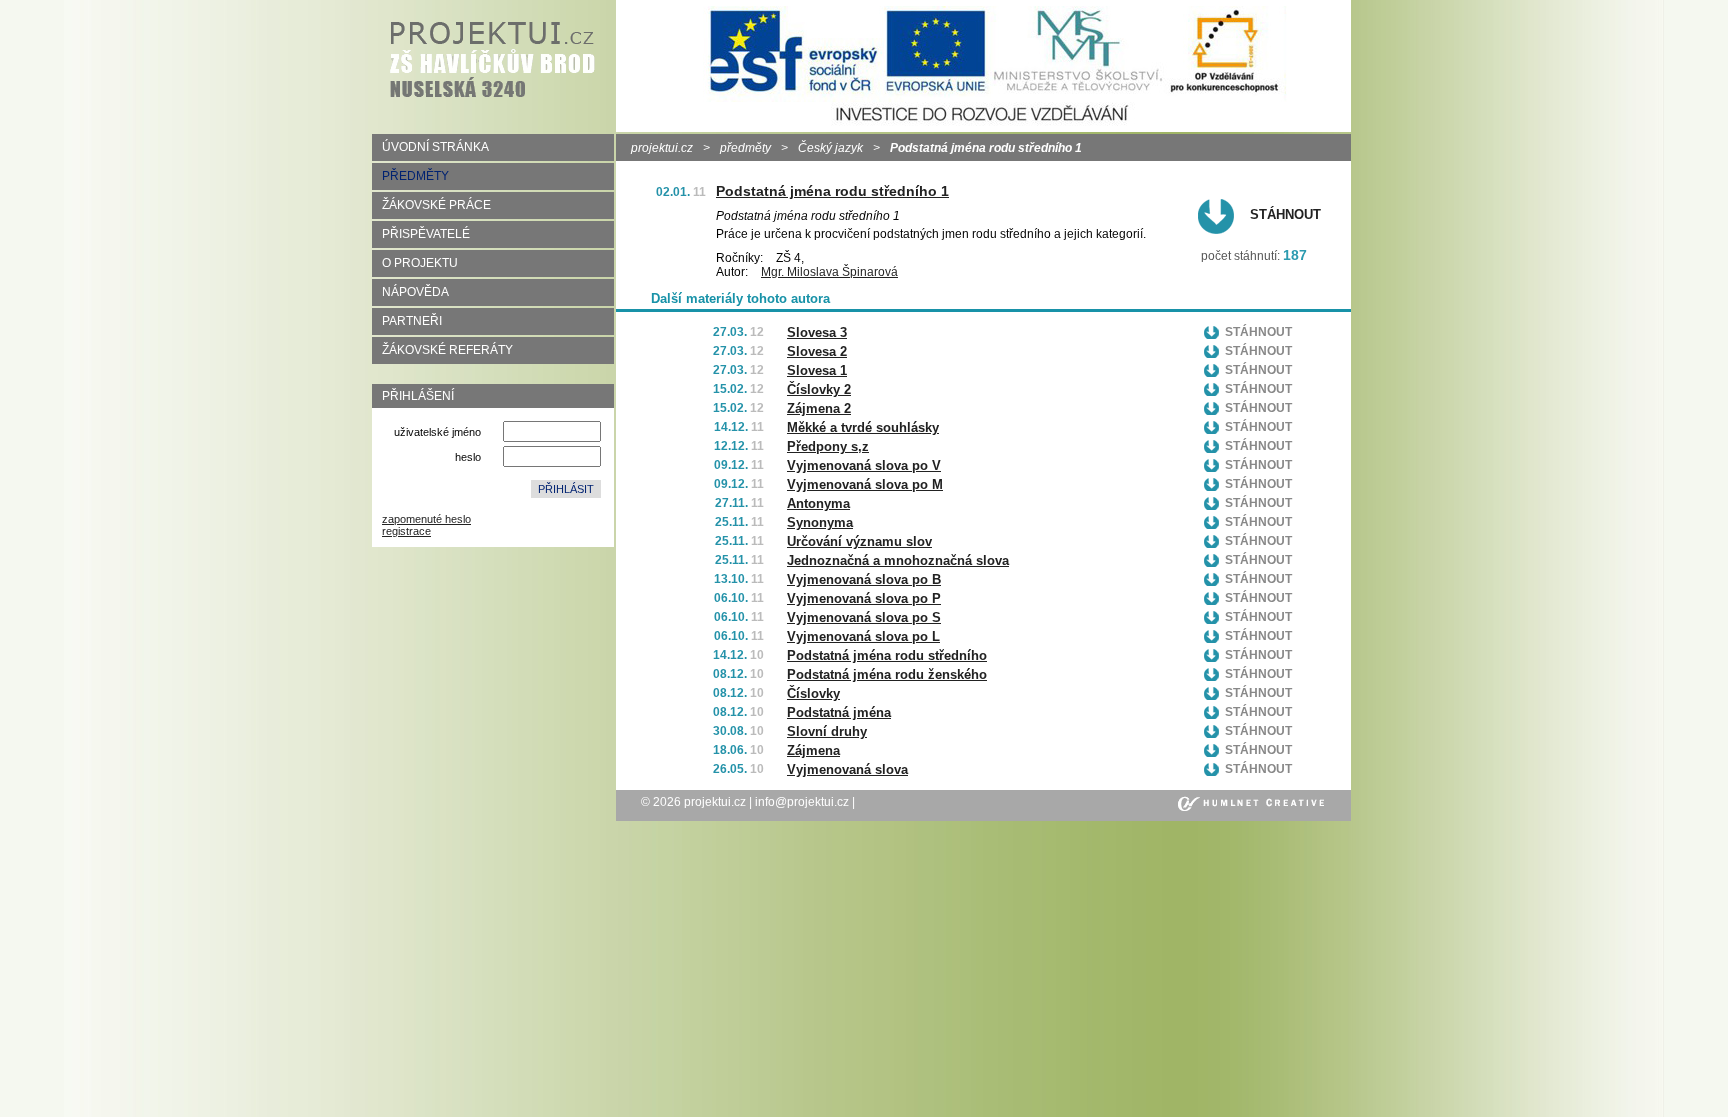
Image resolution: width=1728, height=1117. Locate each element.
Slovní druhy (827, 731)
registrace (406, 531)
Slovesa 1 (817, 370)
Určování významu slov (859, 541)
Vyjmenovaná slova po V (864, 465)
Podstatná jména (839, 712)
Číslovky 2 (819, 389)
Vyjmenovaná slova (847, 769)
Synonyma (820, 522)
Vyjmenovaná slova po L (863, 636)
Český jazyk (830, 148)
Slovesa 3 (817, 332)
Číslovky (813, 693)
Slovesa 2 (817, 351)
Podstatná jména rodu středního (887, 655)
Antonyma (818, 503)
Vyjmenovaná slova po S (864, 617)
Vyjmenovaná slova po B (864, 579)
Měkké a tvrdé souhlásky (863, 427)
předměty (745, 148)
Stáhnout (1285, 214)
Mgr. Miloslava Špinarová (829, 272)
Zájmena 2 (819, 408)
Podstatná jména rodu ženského (887, 674)
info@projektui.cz (802, 802)
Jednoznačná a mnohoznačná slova (898, 560)
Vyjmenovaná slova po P (864, 598)
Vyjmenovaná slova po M (865, 484)
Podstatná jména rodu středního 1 (832, 191)
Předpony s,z (828, 446)
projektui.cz (662, 148)
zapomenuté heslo (426, 519)
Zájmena (813, 750)
